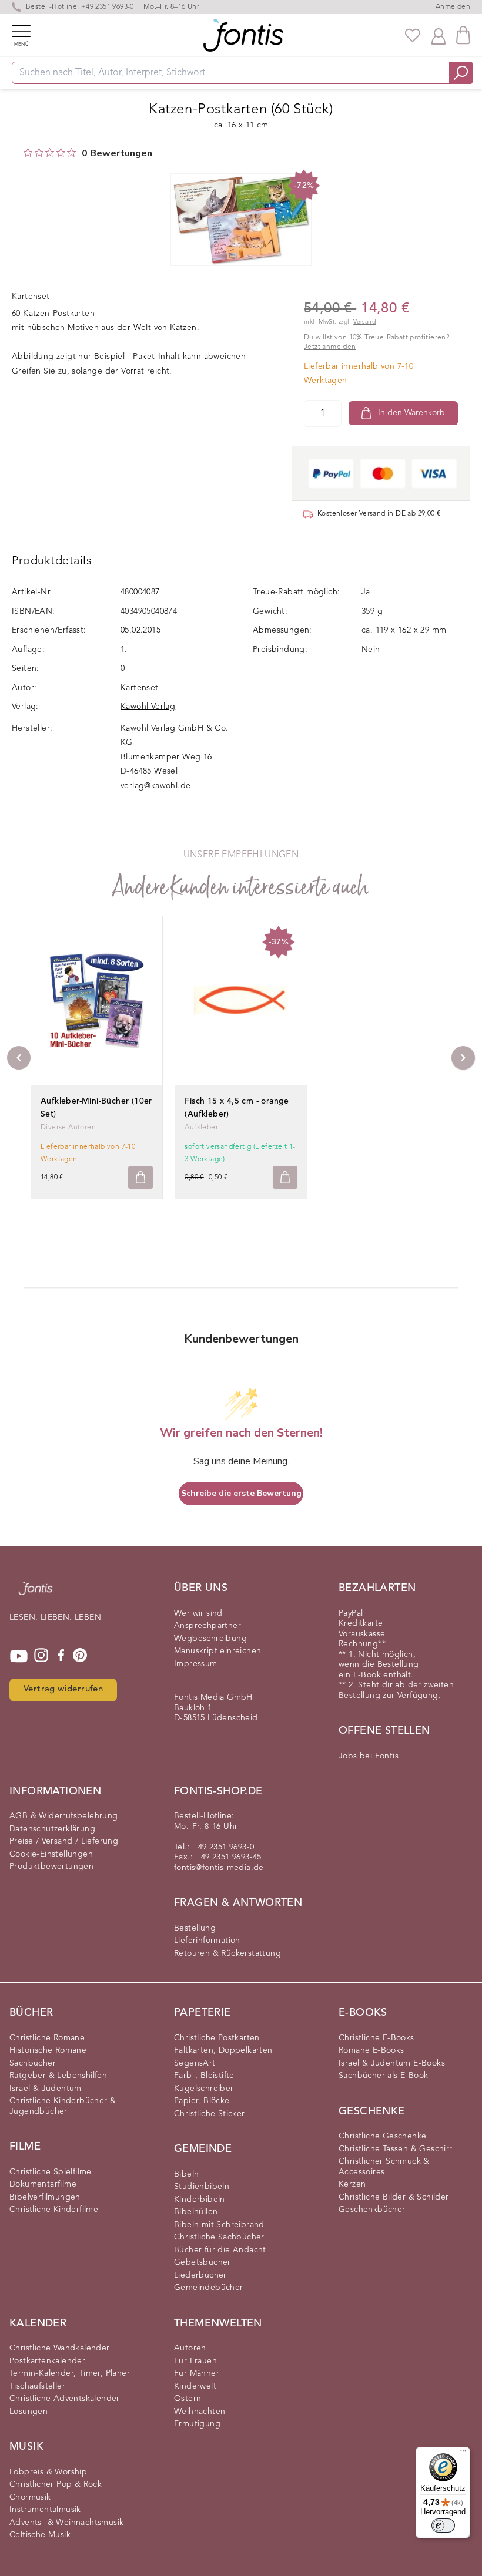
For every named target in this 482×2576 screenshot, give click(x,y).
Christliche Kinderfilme (54, 2210)
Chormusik (30, 2497)
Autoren (190, 2348)
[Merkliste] (413, 35)
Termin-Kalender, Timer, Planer (70, 2373)
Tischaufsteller (37, 2386)
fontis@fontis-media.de (219, 1868)
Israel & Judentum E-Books (392, 2063)
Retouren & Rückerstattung (227, 1953)
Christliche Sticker (210, 2114)
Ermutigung (197, 2424)
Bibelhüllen (196, 2212)
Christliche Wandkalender (60, 2348)
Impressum (196, 1664)
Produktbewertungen (51, 1867)
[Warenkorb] (463, 35)
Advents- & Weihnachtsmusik (66, 2523)
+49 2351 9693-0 (108, 7)
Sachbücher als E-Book (383, 2076)
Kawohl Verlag (148, 707)
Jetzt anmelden (330, 347)
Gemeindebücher (209, 2288)
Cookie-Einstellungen (51, 1854)
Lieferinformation (207, 1941)
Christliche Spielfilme (51, 2172)
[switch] (443, 2525)
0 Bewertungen (117, 153)
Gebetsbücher (202, 2262)
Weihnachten (200, 2412)
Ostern (188, 2399)
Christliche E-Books (376, 2038)
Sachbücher (33, 2063)
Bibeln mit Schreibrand (219, 2225)
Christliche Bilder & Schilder (394, 2197)
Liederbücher (200, 2275)
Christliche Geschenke (382, 2136)
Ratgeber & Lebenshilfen (58, 2076)
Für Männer (197, 2373)
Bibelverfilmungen (45, 2197)
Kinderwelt (195, 2386)
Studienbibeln (202, 2187)
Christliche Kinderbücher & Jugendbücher (63, 2106)
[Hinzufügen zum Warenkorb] (140, 1177)
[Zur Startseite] (36, 1594)
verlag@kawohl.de (155, 786)
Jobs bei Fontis (369, 1756)
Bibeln (186, 2174)
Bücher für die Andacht (220, 2250)
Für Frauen (195, 2361)
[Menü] (463, 2454)
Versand (364, 322)
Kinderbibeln (200, 2200)
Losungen (29, 2412)
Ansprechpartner (207, 1626)
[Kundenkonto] (439, 35)
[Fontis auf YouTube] (19, 1656)
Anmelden (453, 7)
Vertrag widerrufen (63, 1689)
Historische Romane (48, 2050)
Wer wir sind (198, 1613)
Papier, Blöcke (202, 2101)
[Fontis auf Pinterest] (80, 1656)
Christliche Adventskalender (65, 2399)
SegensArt (195, 2063)
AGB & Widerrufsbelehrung (64, 1816)
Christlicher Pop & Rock (56, 2484)
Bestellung (195, 1928)
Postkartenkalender (47, 2361)
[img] (28, 152)
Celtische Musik (40, 2535)
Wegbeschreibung (210, 1639)
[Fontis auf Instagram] (41, 1656)
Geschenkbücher (372, 2210)
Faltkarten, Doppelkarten (223, 2050)
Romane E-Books (371, 2050)
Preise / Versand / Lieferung (64, 1841)
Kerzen (352, 2184)
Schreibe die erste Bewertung (241, 1493)
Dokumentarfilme (43, 2184)
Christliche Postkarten (217, 2038)
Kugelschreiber (204, 2089)
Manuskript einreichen (217, 1651)
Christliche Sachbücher (219, 2237)
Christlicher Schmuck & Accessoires (384, 2167)
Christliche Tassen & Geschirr (396, 2149)
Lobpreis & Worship (48, 2472)
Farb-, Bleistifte (204, 2076)
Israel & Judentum (46, 2089)
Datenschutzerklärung (52, 1829)
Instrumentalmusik (45, 2510)
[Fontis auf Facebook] (61, 1656)
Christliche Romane (47, 2038)
